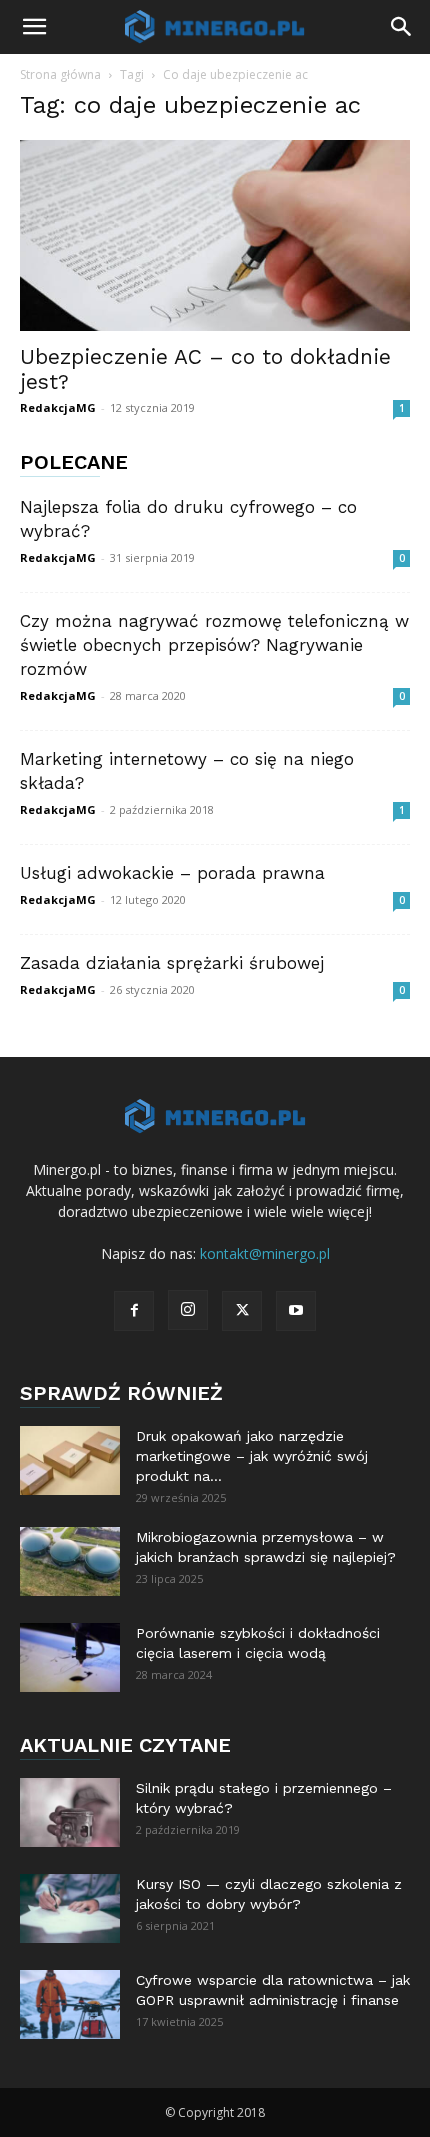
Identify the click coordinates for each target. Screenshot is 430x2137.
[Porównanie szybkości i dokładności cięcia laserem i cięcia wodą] (70, 1657)
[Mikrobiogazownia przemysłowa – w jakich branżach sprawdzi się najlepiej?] (70, 1561)
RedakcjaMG (58, 407)
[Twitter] (242, 1311)
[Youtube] (296, 1311)
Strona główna (60, 74)
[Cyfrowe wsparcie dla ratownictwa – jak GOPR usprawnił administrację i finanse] (70, 2004)
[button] (34, 27)
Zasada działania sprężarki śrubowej (172, 963)
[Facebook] (134, 1311)
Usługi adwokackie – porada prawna (172, 873)
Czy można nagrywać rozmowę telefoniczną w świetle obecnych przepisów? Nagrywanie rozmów (214, 645)
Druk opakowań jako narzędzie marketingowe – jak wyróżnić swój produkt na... (252, 1456)
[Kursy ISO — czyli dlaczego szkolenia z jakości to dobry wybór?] (70, 1908)
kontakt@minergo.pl (265, 1253)
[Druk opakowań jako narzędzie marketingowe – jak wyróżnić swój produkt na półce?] (70, 1460)
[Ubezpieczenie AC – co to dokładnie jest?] (215, 235)
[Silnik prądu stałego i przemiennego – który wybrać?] (70, 1812)
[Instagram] (188, 1310)
